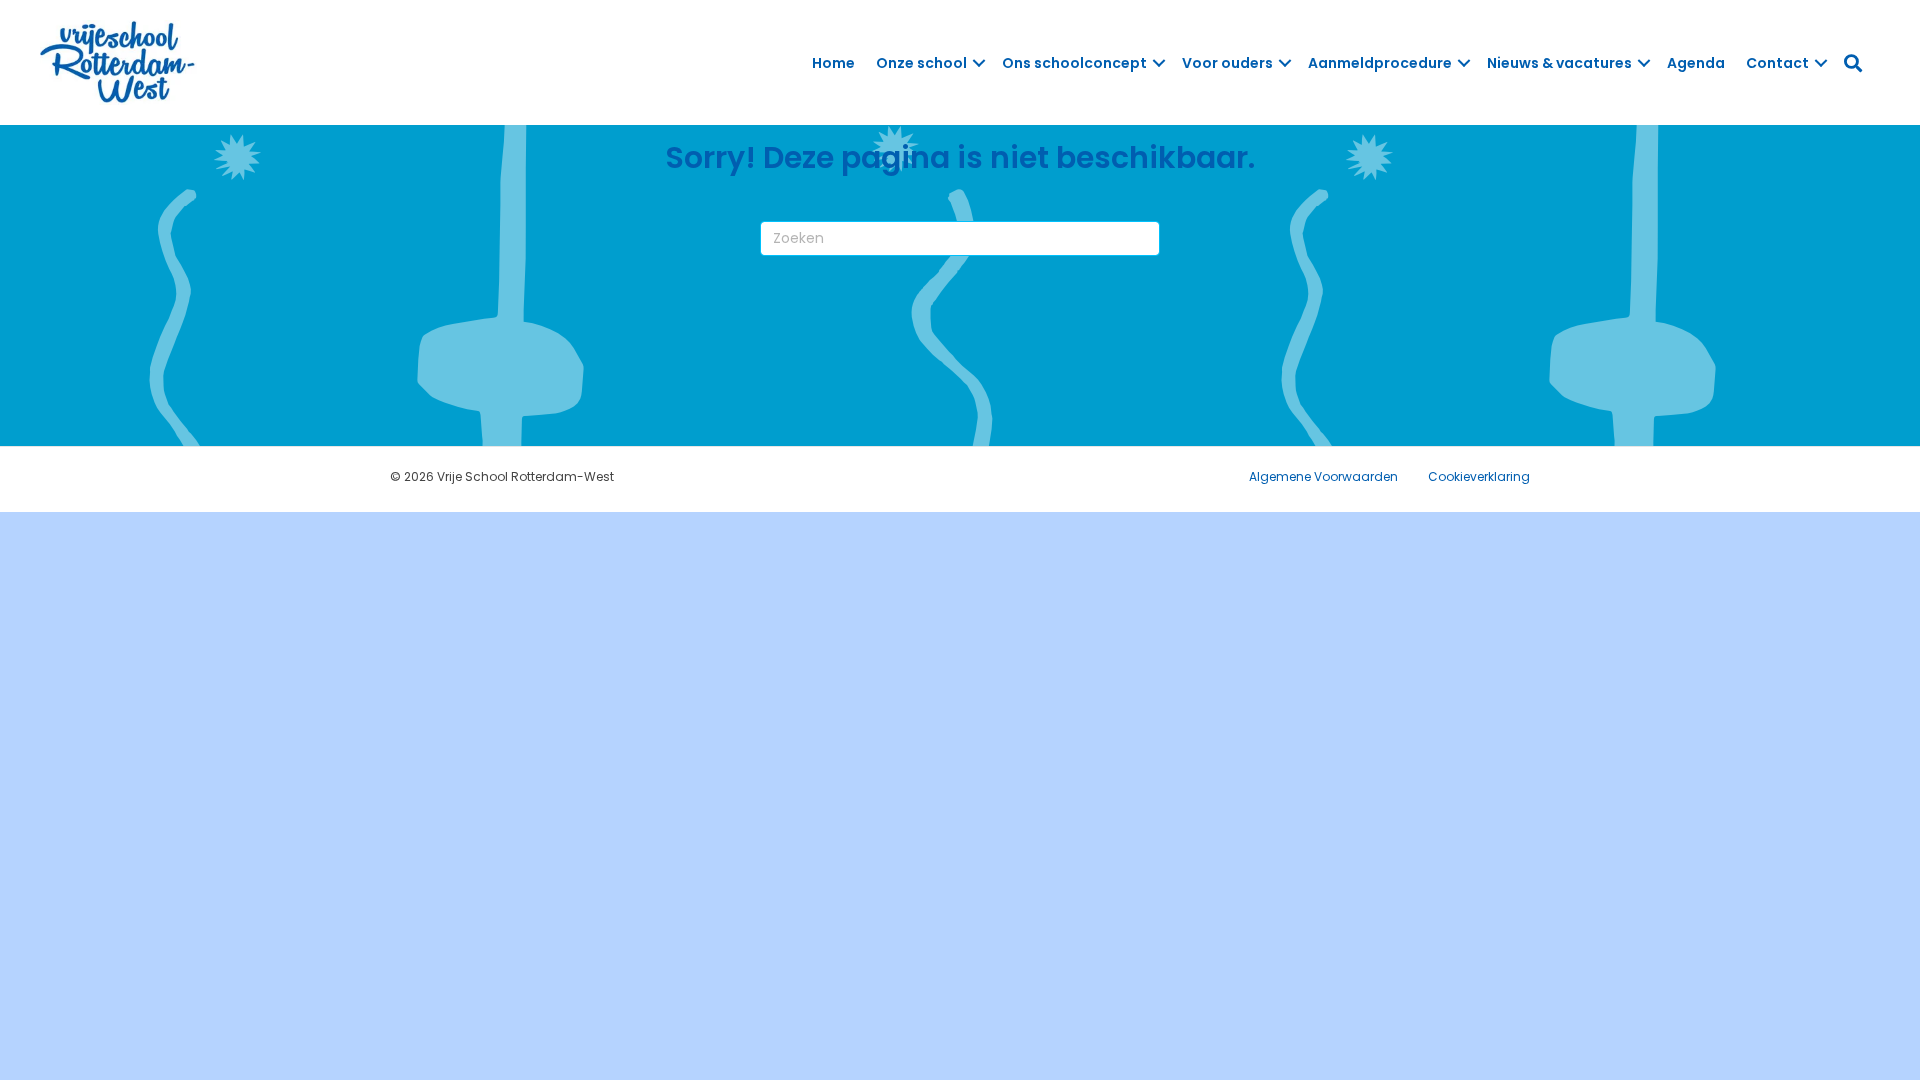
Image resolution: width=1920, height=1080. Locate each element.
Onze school (921, 63)
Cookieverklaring (1479, 476)
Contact (1777, 63)
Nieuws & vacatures (1559, 63)
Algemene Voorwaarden (1323, 476)
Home (833, 63)
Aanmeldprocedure (1380, 63)
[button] (979, 63)
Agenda (1696, 63)
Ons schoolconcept (1074, 63)
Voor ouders (1227, 63)
